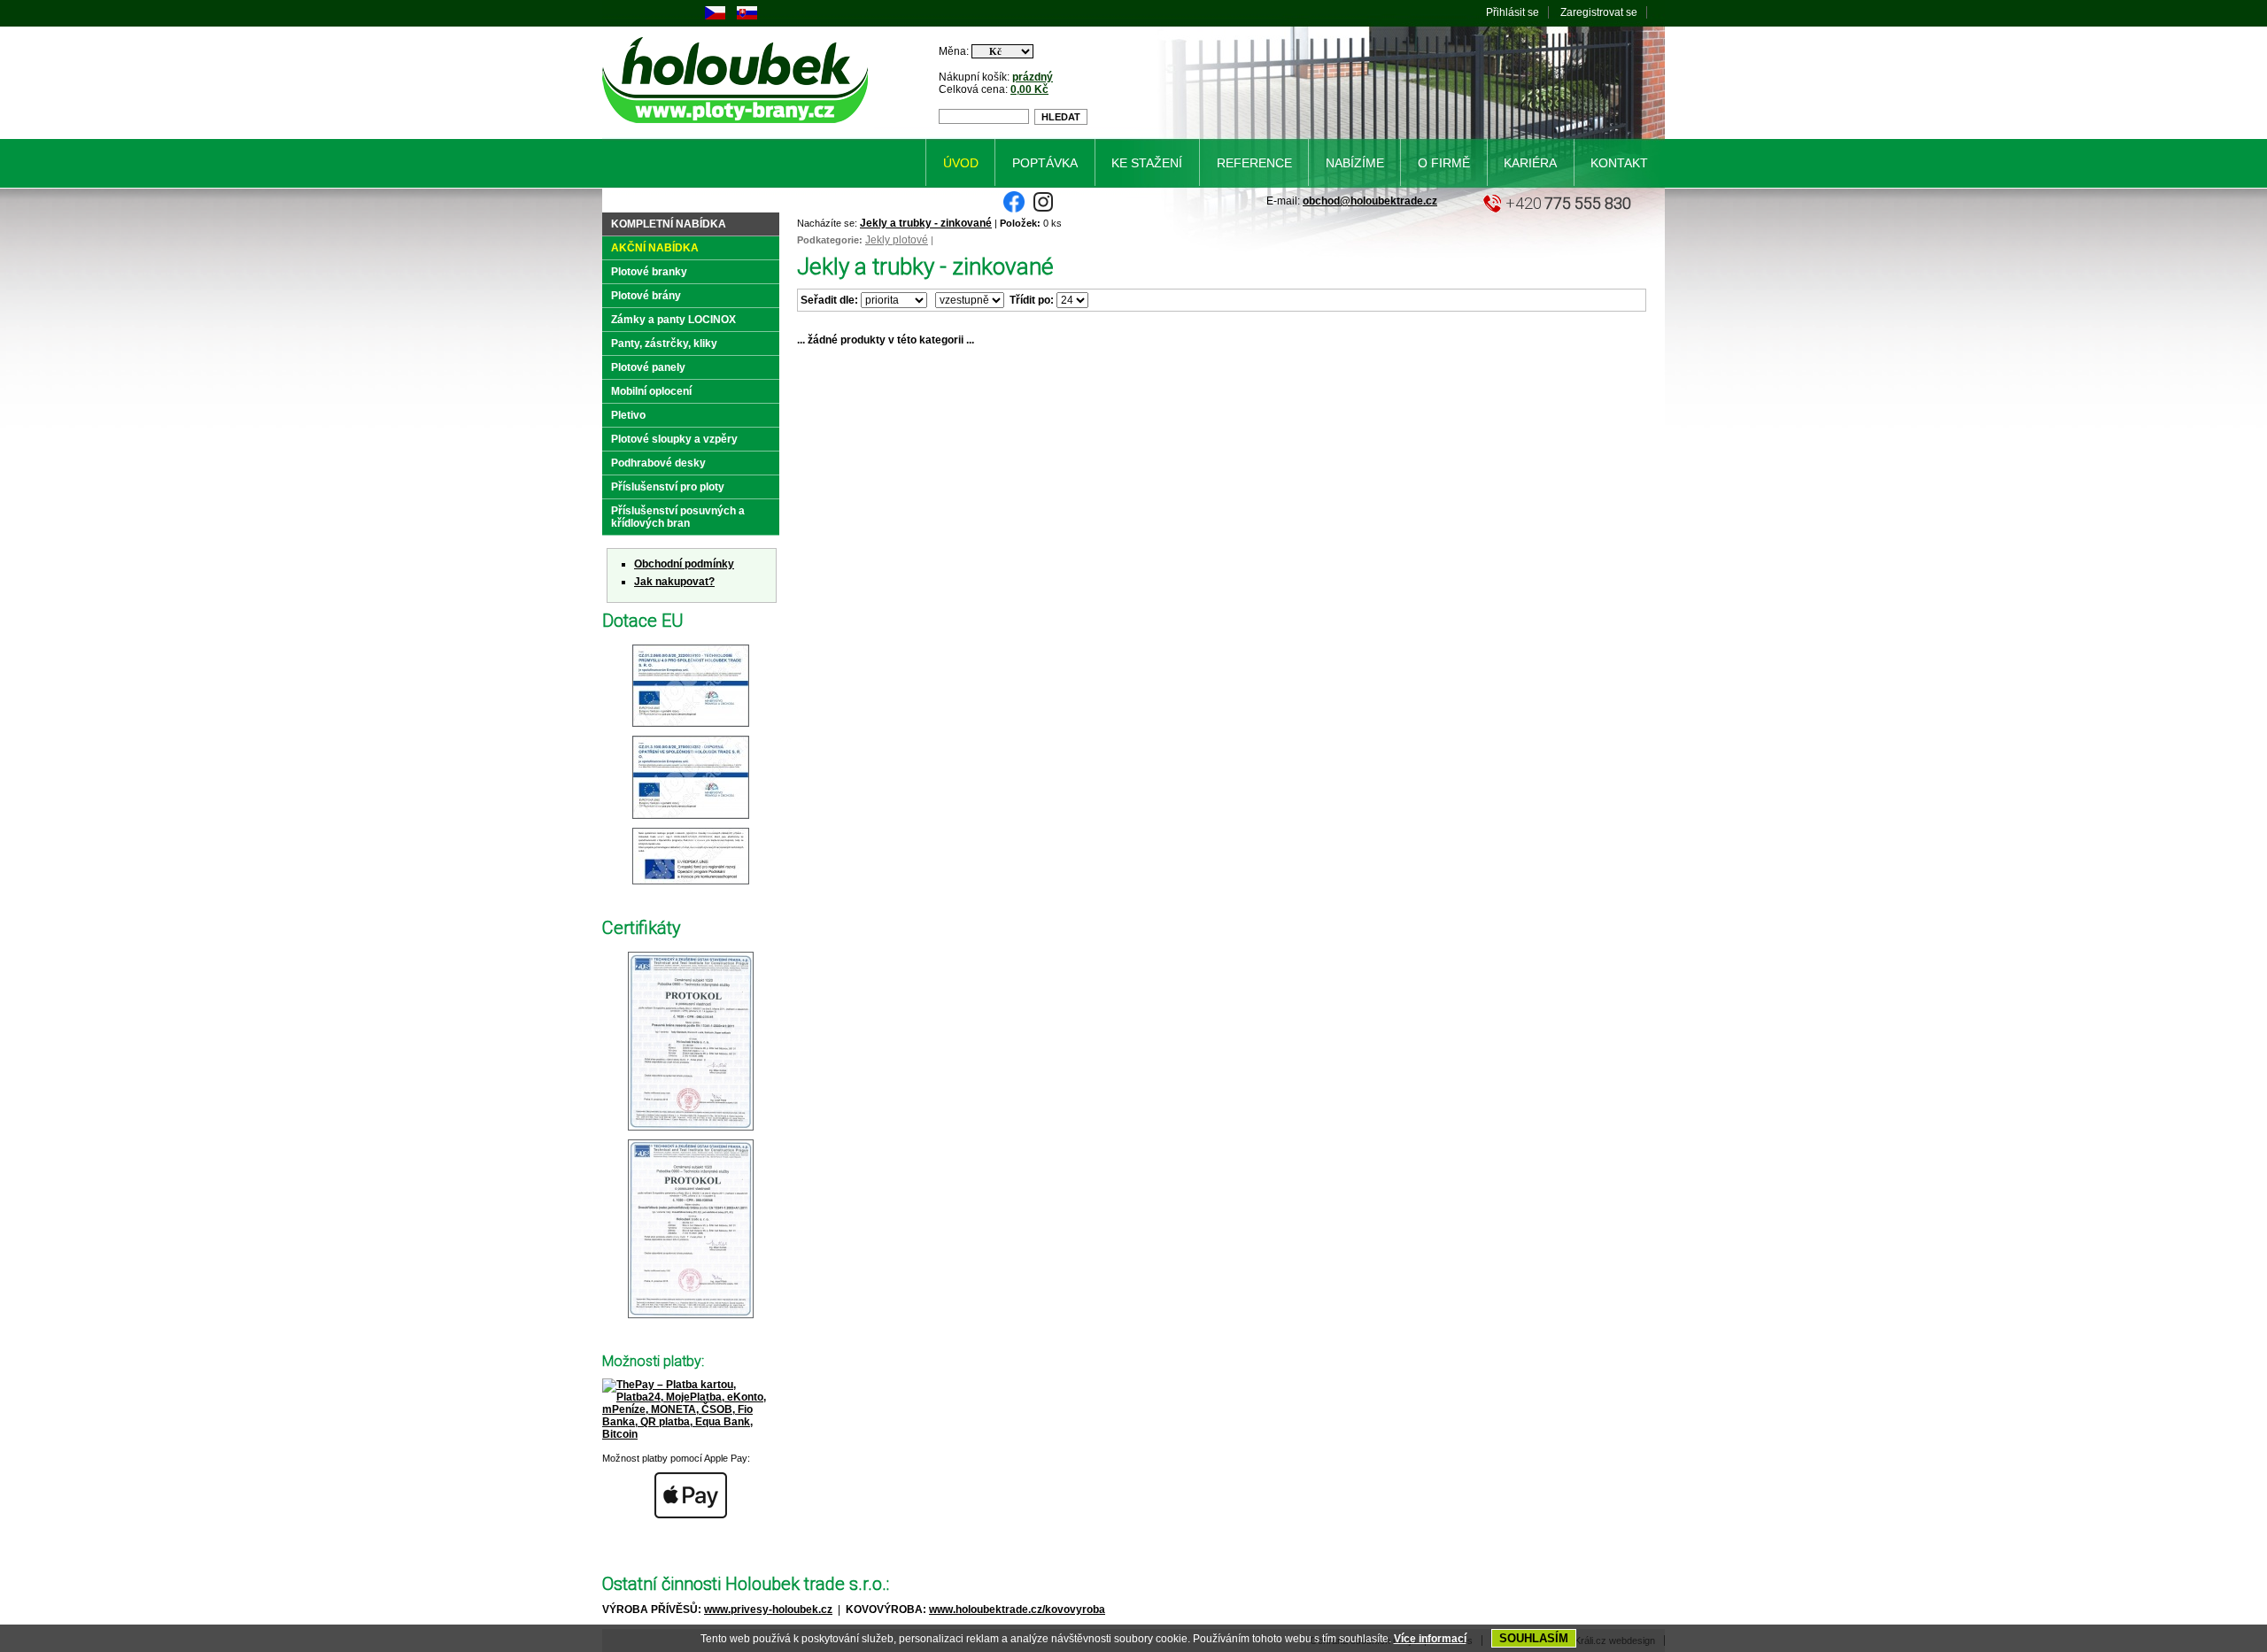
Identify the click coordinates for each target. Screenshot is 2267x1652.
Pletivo (628, 415)
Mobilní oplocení (651, 391)
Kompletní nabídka (669, 224)
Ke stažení (1147, 163)
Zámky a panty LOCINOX (673, 320)
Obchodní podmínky (684, 564)
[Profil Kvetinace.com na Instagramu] (1043, 209)
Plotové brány (646, 296)
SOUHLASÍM (1534, 1638)
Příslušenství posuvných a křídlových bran (678, 517)
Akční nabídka (655, 248)
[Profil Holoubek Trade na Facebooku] (1014, 209)
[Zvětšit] (691, 728)
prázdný (1033, 77)
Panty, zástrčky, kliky (664, 344)
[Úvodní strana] (738, 127)
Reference (1254, 163)
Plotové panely (648, 367)
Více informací (1430, 1639)
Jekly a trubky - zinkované (926, 223)
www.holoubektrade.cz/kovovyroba (1017, 1610)
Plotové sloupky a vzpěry (674, 439)
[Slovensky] (747, 16)
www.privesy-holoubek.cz (768, 1610)
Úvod (961, 163)
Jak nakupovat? (674, 582)
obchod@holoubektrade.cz (1370, 201)
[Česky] (715, 16)
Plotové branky (649, 272)
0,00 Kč (1029, 89)
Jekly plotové (897, 240)
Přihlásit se (1513, 12)
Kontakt (1619, 163)
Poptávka (1045, 163)
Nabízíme (1355, 163)
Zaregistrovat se (1599, 12)
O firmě (1444, 163)
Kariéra (1530, 163)
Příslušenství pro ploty (668, 487)
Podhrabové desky (658, 463)
